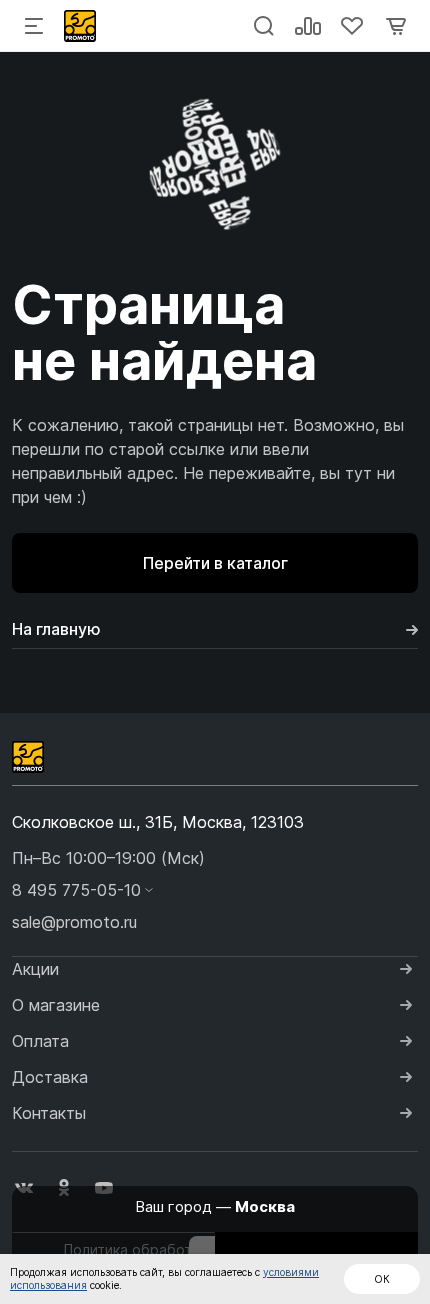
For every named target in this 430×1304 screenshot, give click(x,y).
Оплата (40, 1041)
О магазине (56, 1005)
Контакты (49, 1113)
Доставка (50, 1077)
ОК (382, 1279)
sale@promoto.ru (74, 922)
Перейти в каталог (215, 563)
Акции (35, 969)
